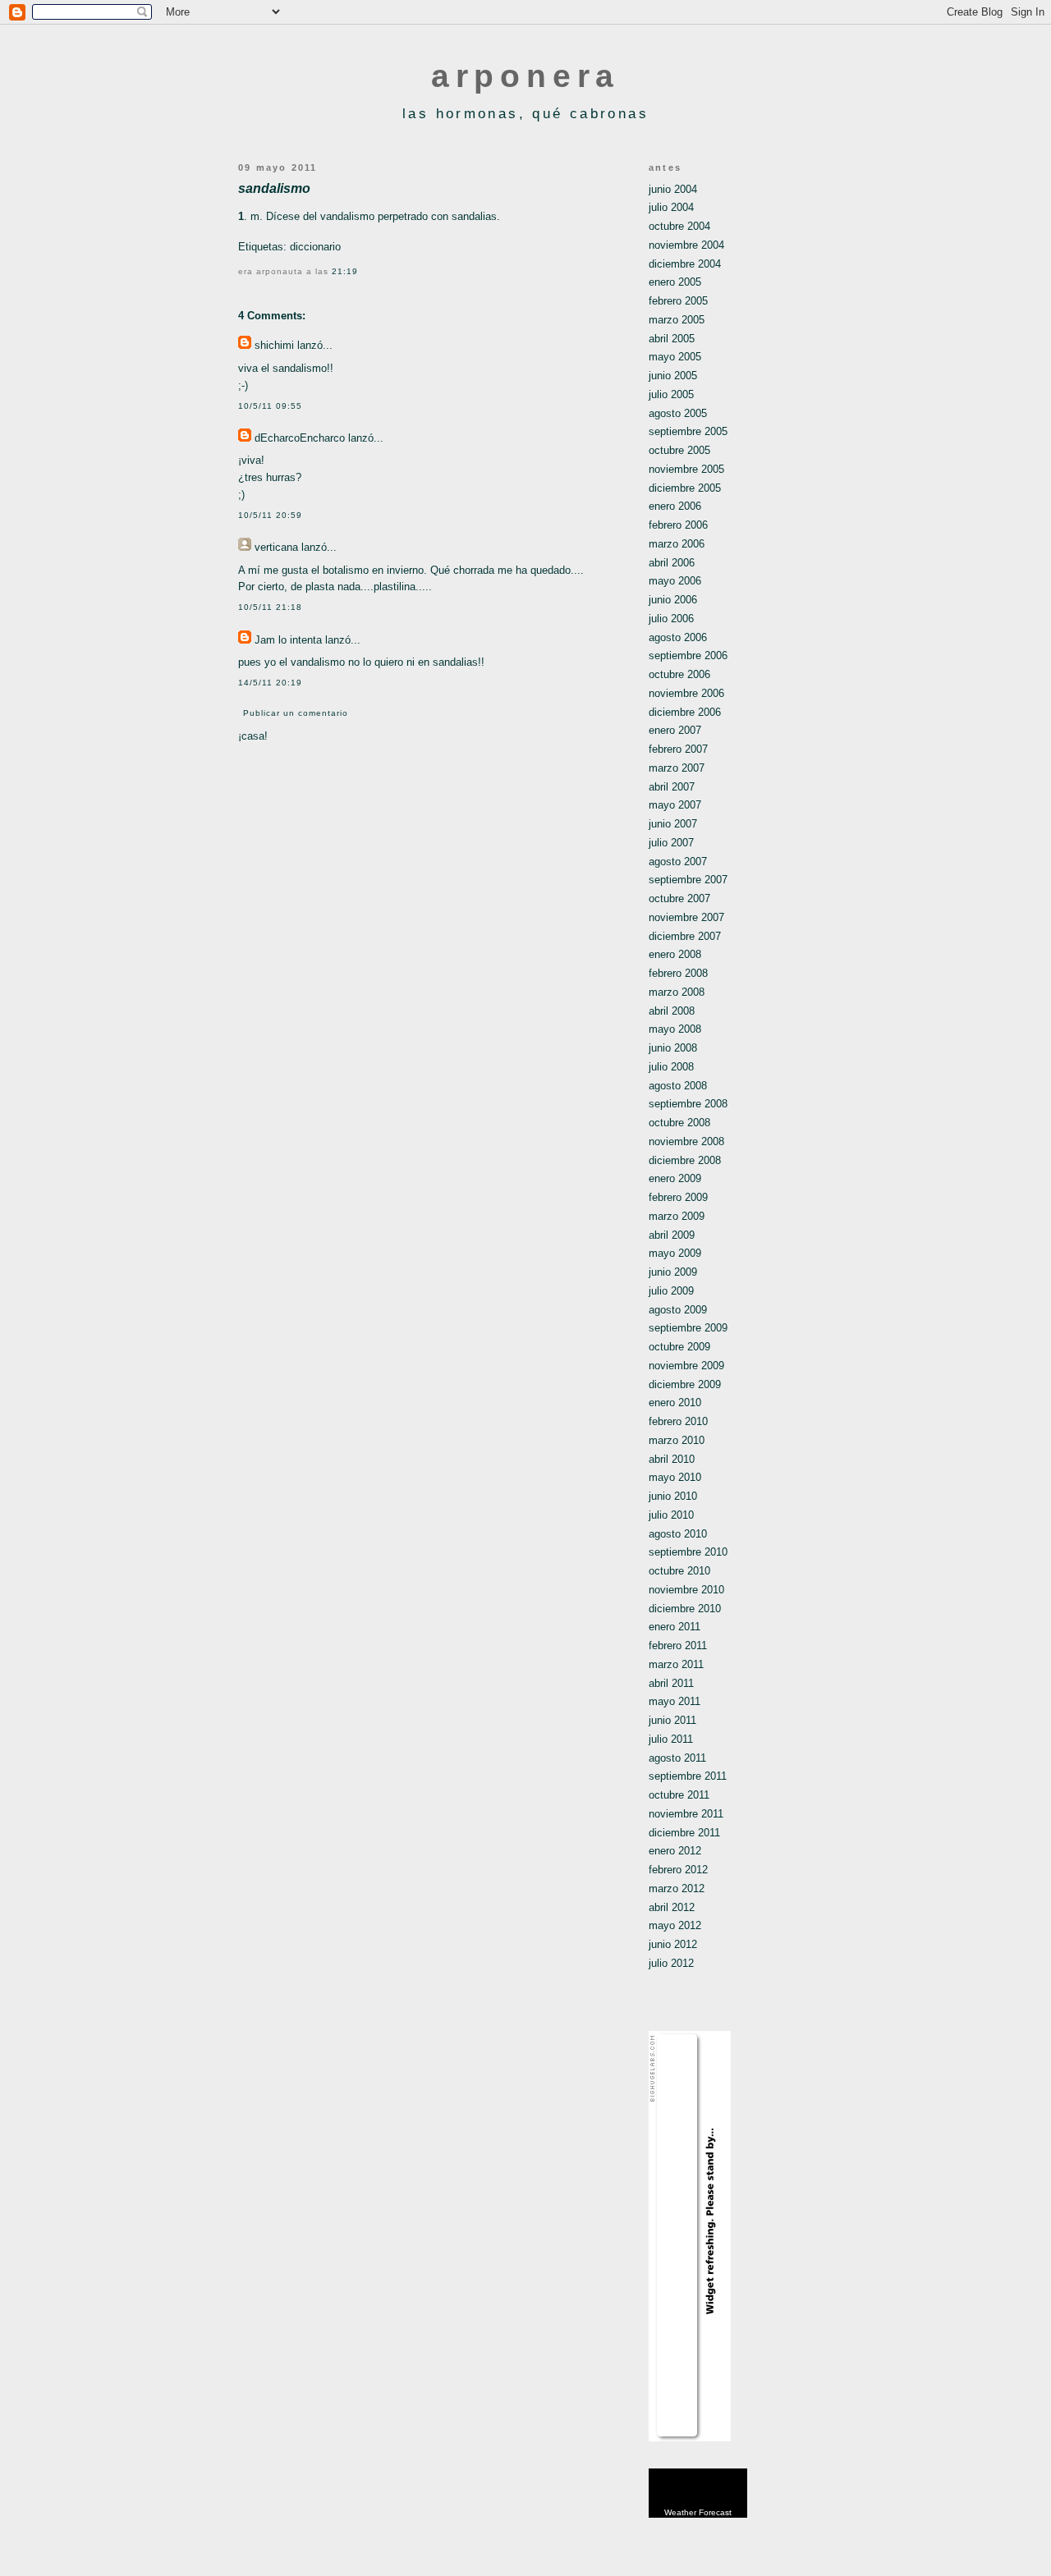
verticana (276, 547)
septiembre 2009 (688, 1328)
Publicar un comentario (296, 713)
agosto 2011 (677, 1758)
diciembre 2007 (685, 936)
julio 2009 (671, 1291)
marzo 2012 (677, 1888)
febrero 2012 (678, 1870)
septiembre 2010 (688, 1552)
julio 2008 (671, 1067)
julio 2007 (671, 843)
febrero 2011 (678, 1646)
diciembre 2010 (685, 1609)
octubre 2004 (679, 226)
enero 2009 (675, 1178)
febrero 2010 (678, 1421)
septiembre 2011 (688, 1776)
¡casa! (253, 736)
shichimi (274, 345)
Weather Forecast (698, 2512)
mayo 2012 (675, 1925)
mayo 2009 (675, 1253)
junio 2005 (673, 376)
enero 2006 (675, 506)
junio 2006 (673, 600)
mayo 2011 (675, 1701)
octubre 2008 (679, 1123)
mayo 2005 (675, 357)
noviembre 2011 (686, 1814)
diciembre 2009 (685, 1384)
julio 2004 (671, 207)
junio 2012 (673, 1944)
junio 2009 (673, 1272)
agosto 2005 (678, 413)
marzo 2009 (677, 1216)
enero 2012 (675, 1851)
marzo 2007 (677, 768)
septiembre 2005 (688, 431)
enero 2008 (675, 954)
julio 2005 (671, 394)
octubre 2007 (679, 898)
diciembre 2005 (685, 488)
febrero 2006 (678, 525)
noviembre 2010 (686, 1590)
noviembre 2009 (686, 1366)
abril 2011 (671, 1683)
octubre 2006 (679, 674)
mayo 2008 (675, 1029)
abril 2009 (672, 1235)
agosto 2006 (678, 637)
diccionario (315, 247)
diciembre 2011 (684, 1833)
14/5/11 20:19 (270, 683)
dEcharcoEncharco (300, 438)
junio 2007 (673, 824)
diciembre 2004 (685, 264)
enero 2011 (675, 1627)
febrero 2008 (678, 973)
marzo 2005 (677, 320)
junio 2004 (673, 189)
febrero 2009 (678, 1197)
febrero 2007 (678, 749)
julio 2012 (671, 1963)
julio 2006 (671, 619)
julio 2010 (671, 1515)
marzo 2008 (677, 992)
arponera (525, 76)
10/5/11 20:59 (270, 515)
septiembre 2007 (688, 880)
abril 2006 (672, 563)
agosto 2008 (678, 1086)
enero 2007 (675, 730)
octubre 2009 (679, 1347)
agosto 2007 (678, 862)
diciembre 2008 (685, 1160)
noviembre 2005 (686, 469)
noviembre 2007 (686, 917)
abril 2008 (672, 1011)
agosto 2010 (678, 1534)
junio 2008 (673, 1048)
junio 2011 (672, 1720)
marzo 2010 (677, 1440)
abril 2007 (672, 787)
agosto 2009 (678, 1310)
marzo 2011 (676, 1664)
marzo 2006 (677, 544)
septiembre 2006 (688, 655)
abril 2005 (672, 339)
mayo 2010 (675, 1477)
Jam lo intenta (288, 640)
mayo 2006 (675, 581)
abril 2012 (672, 1907)
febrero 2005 (678, 301)
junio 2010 (673, 1496)
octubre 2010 (679, 1571)
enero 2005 (675, 282)
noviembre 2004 (686, 245)
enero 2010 (675, 1403)
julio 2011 (671, 1739)
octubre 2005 (679, 450)
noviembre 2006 (686, 693)
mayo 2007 (675, 805)
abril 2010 (672, 1459)
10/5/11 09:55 (270, 406)
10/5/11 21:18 (270, 607)
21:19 (345, 271)
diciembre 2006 (685, 712)
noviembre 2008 (686, 1141)
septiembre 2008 (688, 1104)
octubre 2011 (679, 1795)
